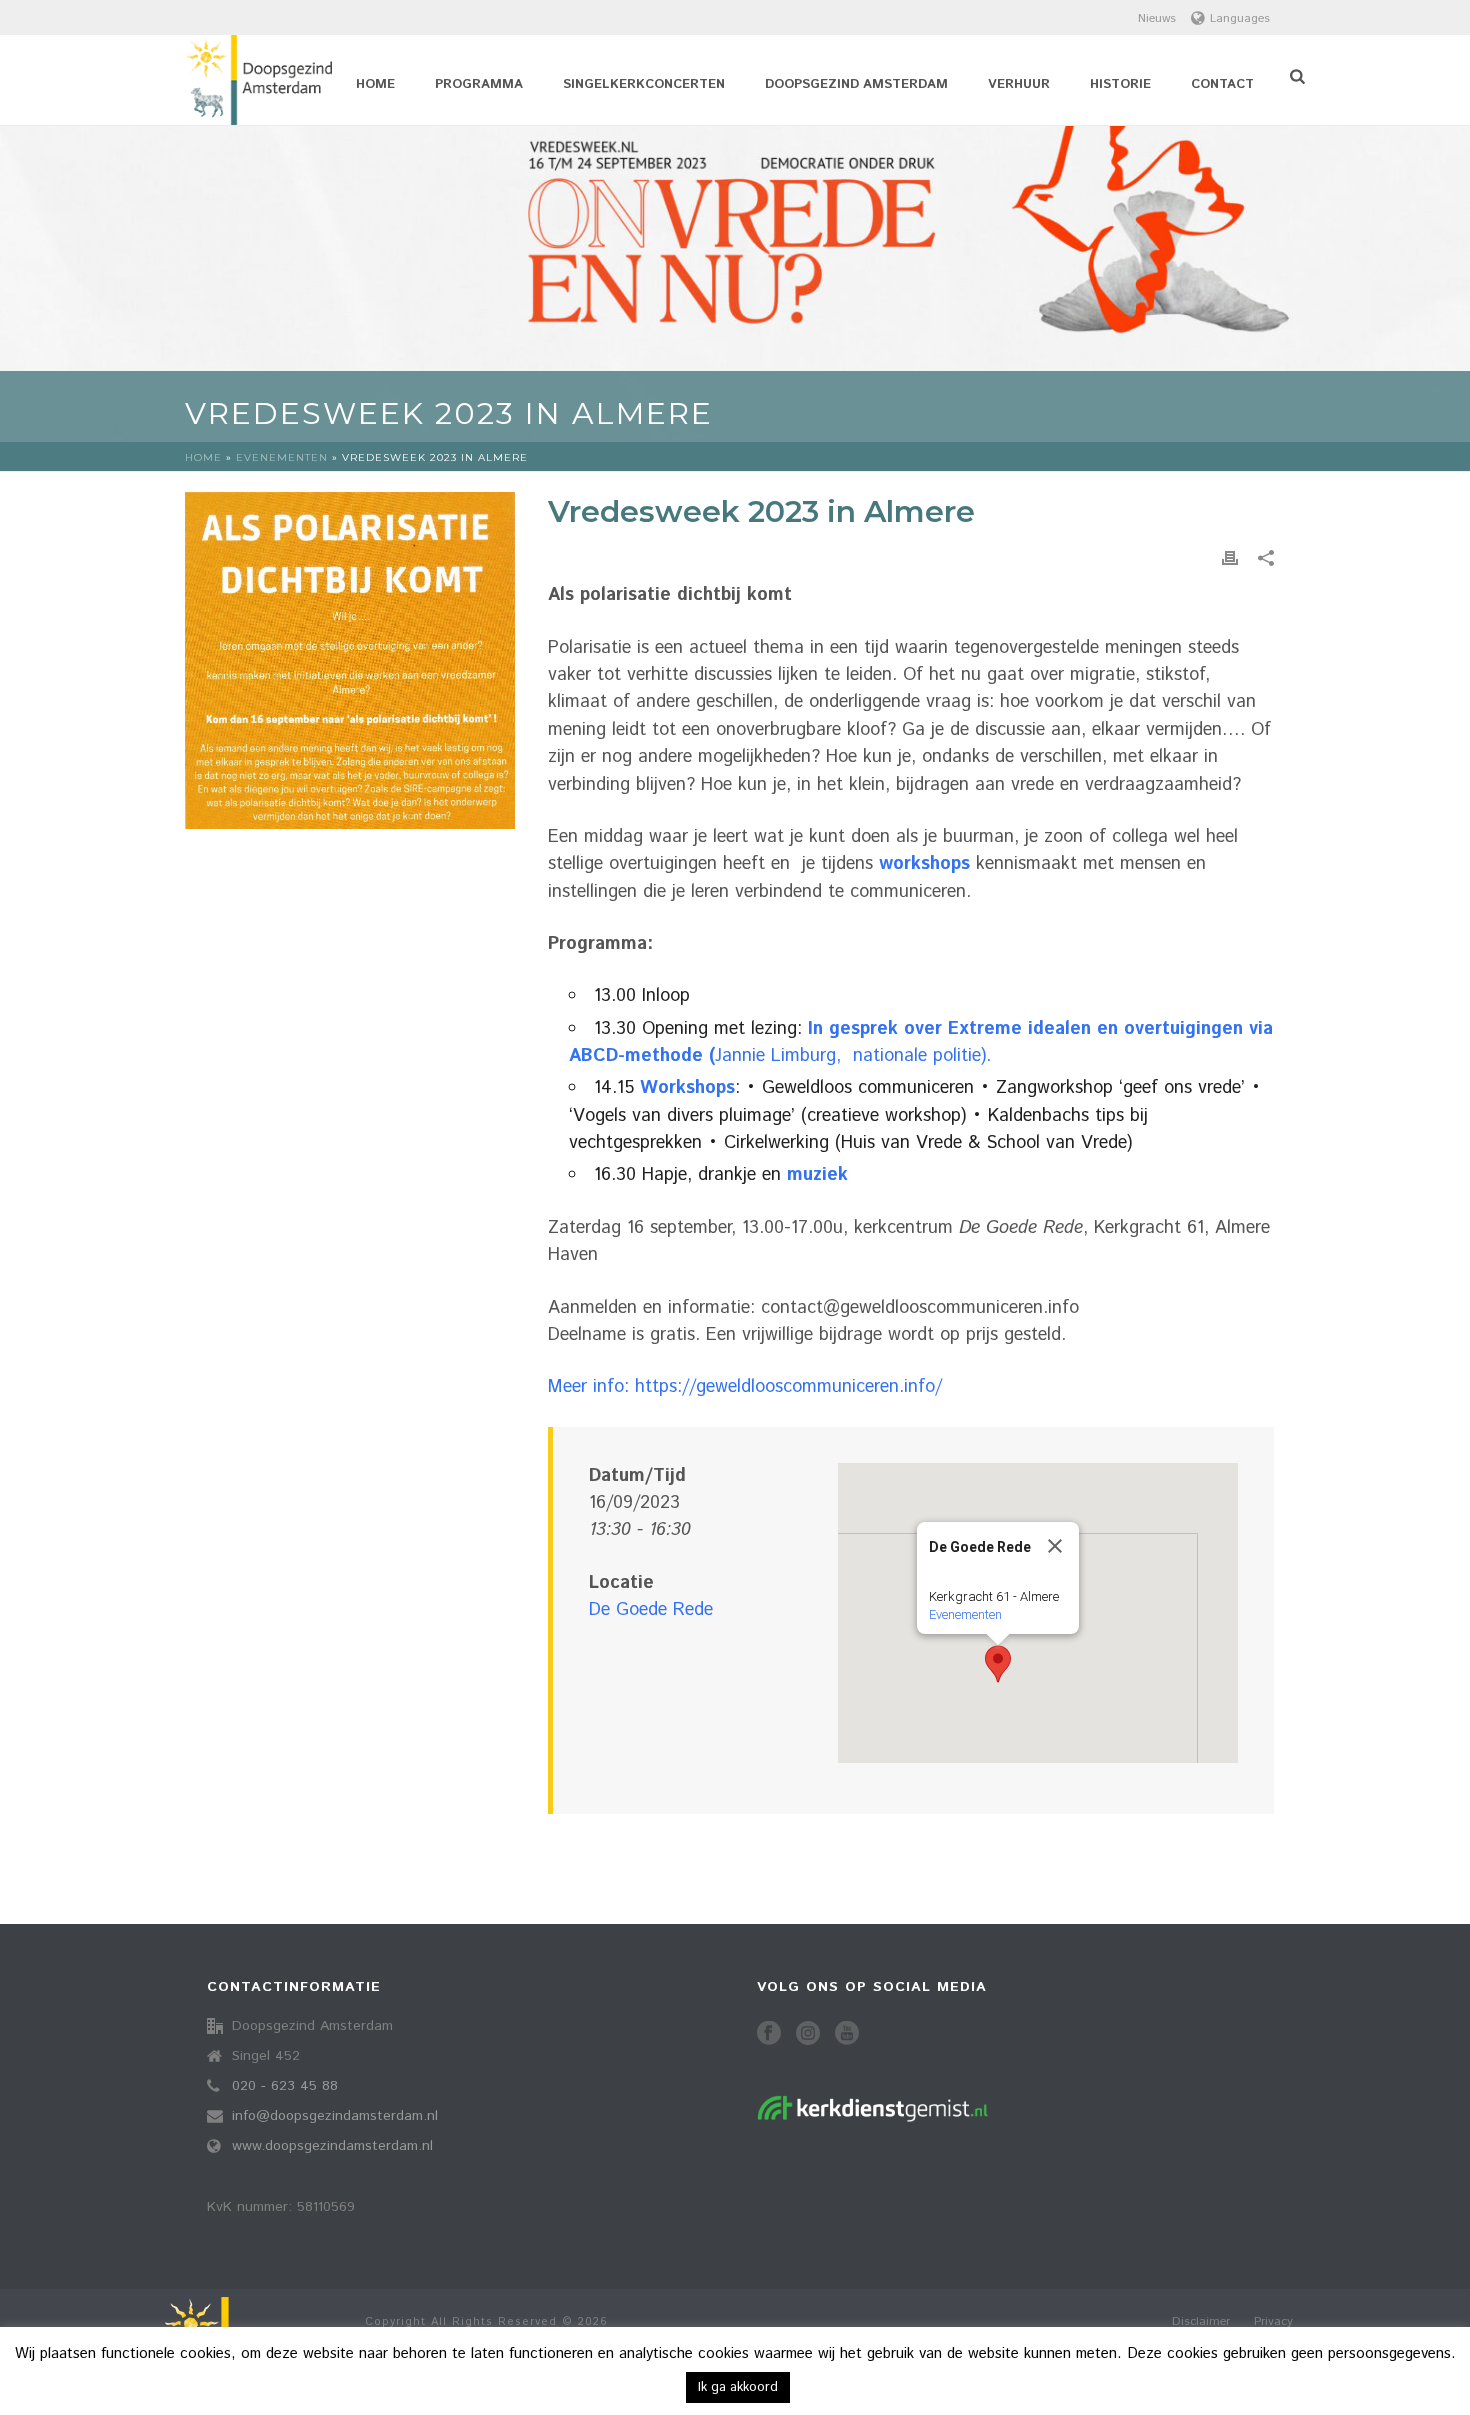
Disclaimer (1201, 2322)
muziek (817, 1175)
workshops (924, 864)
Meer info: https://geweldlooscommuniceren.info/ (745, 1387)
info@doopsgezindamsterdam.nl (335, 2116)
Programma (479, 84)
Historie (1120, 84)
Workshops (687, 1088)
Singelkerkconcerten (644, 84)
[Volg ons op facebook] (769, 2034)
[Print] (1230, 558)
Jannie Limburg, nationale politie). (921, 1042)
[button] (998, 1664)
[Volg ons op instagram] (808, 2034)
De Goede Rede (651, 1610)
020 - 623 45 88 (285, 2086)
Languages (1240, 18)
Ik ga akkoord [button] (738, 2387)
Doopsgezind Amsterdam (856, 84)
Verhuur (1019, 84)
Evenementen (282, 457)
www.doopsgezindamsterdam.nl (332, 2146)
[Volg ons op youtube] (847, 2034)
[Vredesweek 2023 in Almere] (350, 660)
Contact (1222, 84)
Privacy (1273, 2322)
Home (375, 84)
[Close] (1055, 1546)
